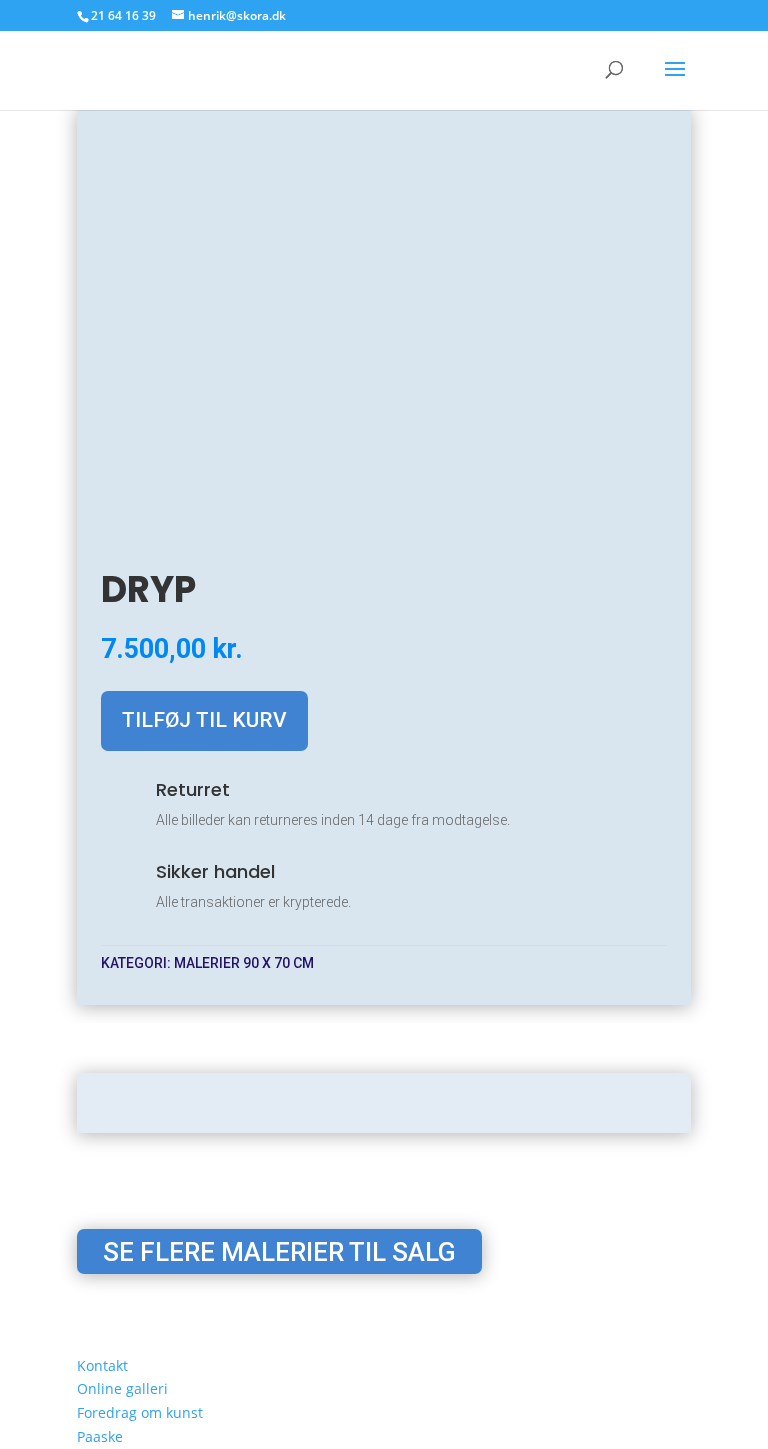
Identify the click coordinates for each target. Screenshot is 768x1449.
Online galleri (122, 1388)
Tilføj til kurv (204, 720)
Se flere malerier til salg (279, 1251)
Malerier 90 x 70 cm (244, 963)
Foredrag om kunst (140, 1412)
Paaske (100, 1436)
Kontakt (102, 1365)
